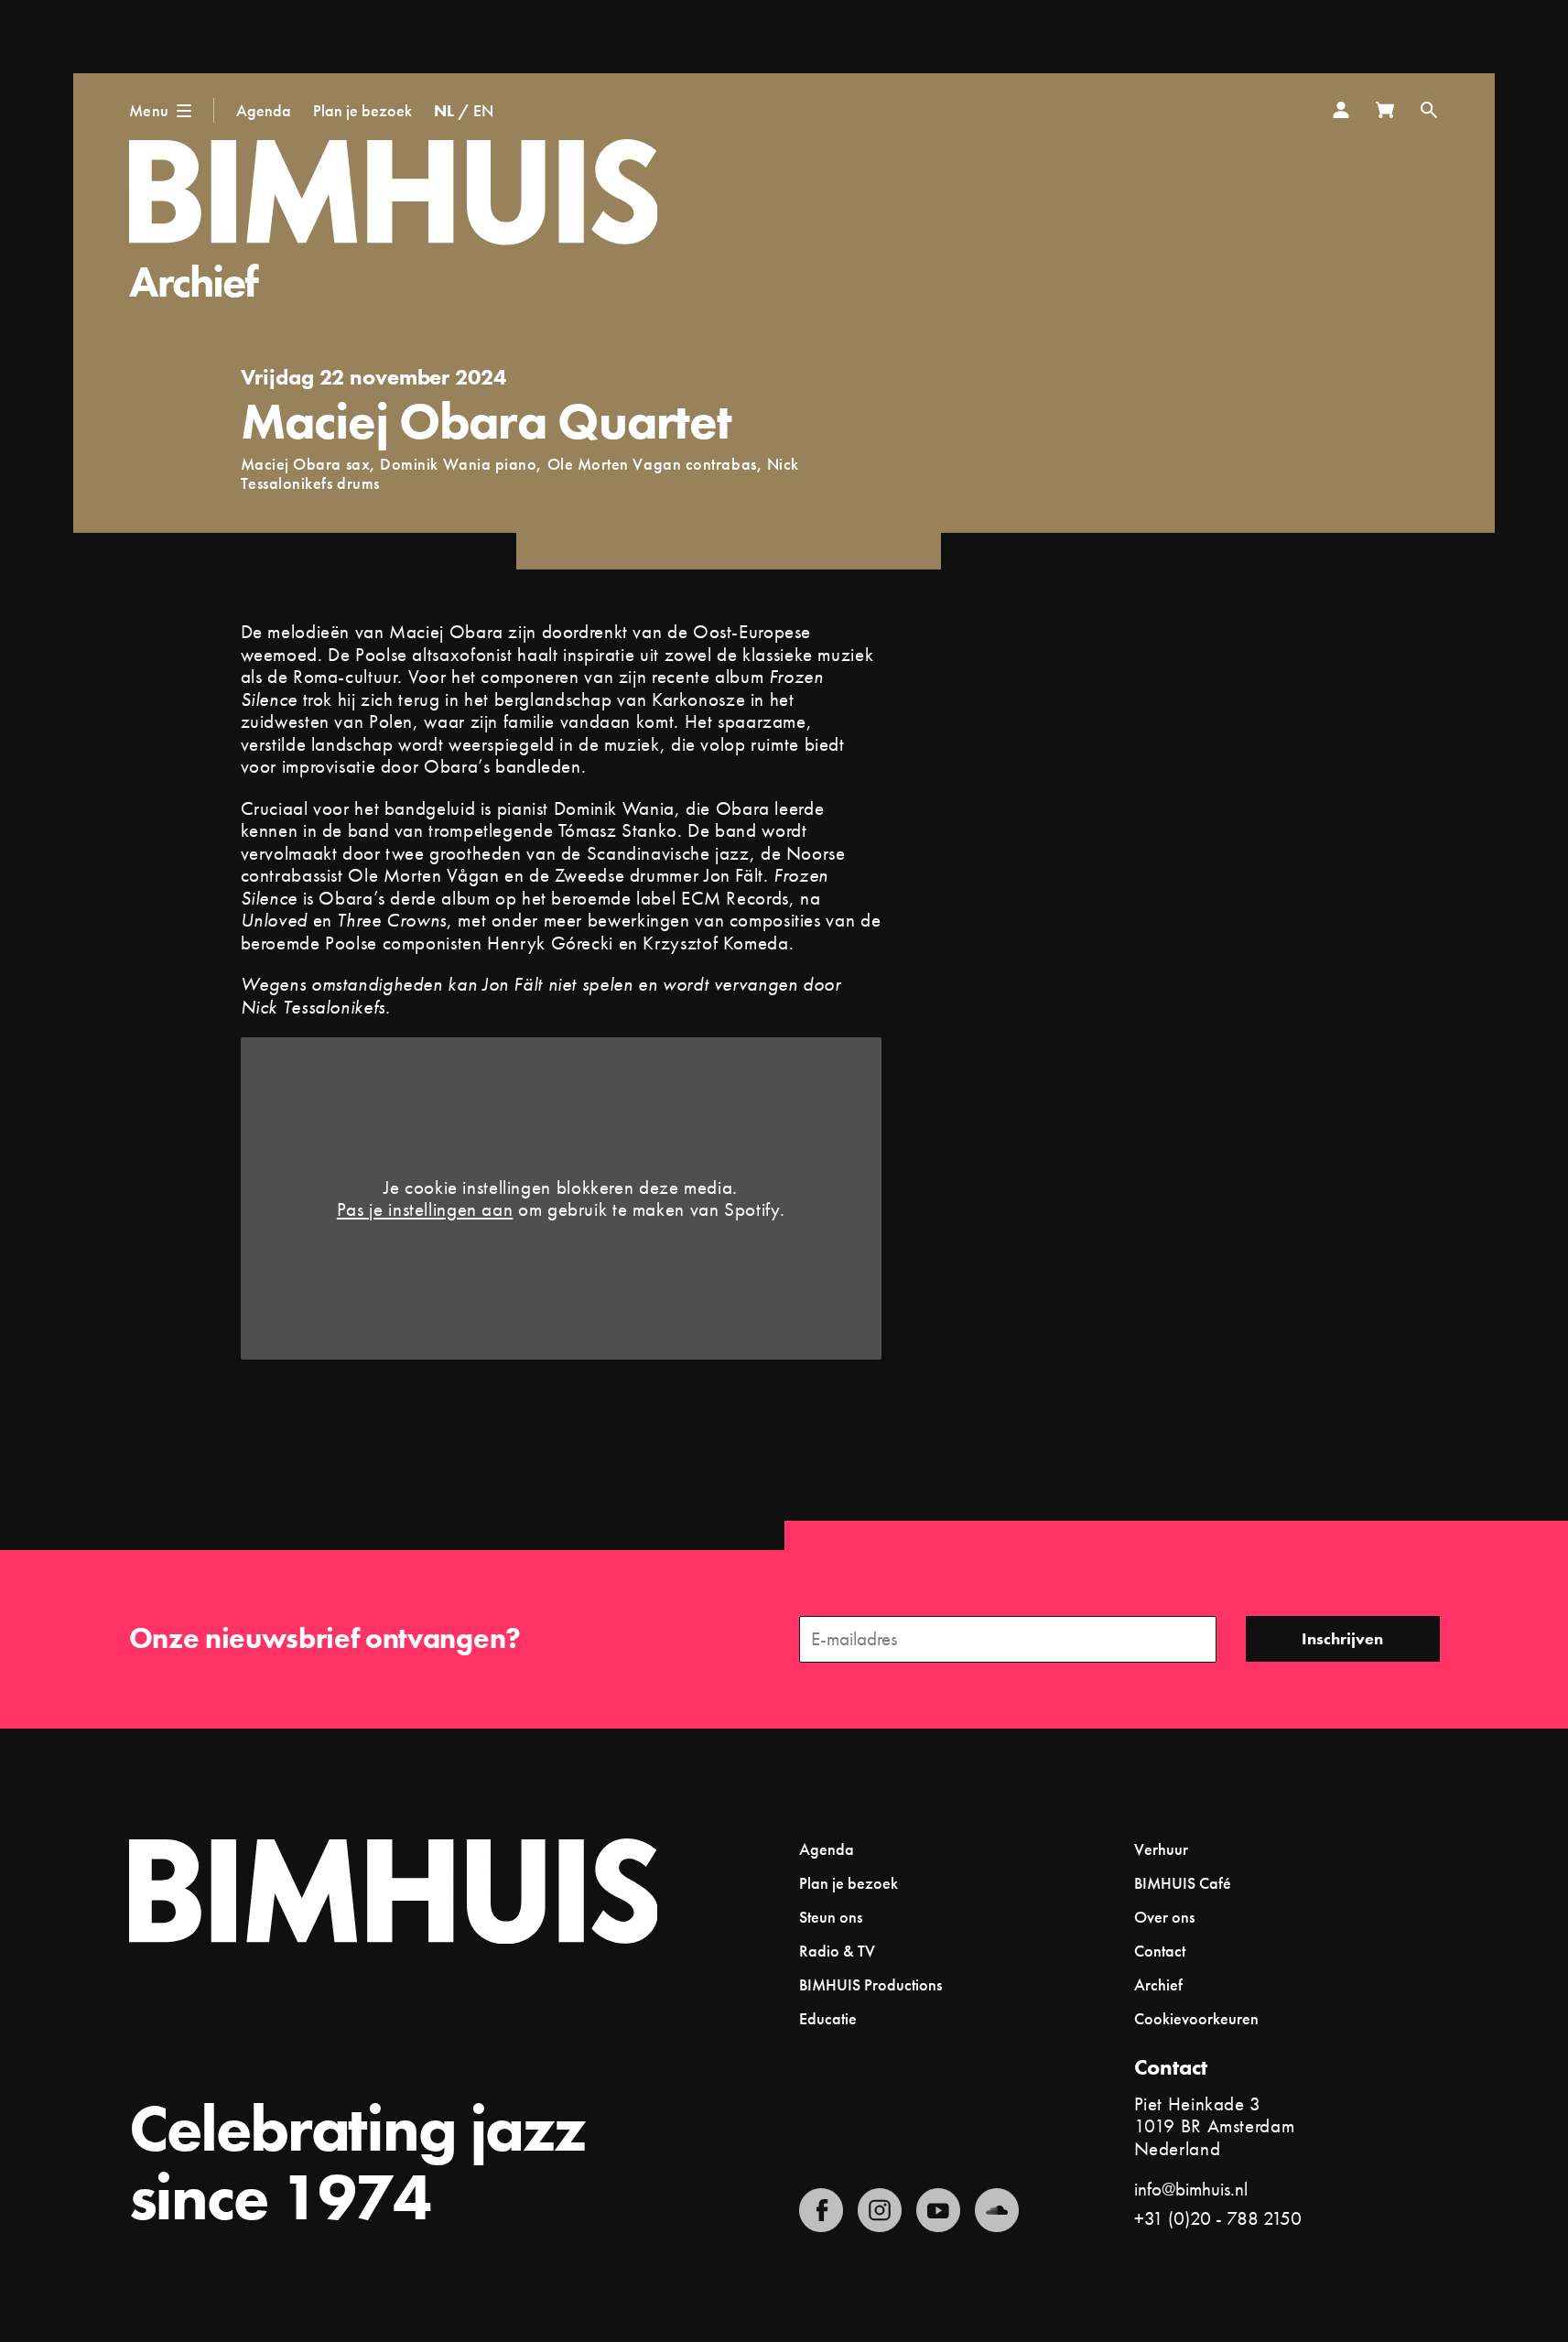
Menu (149, 110)
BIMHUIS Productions (871, 1984)
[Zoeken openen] (1429, 110)
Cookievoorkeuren (1196, 2019)
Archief (194, 282)
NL (444, 110)
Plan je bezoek (362, 110)
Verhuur (1161, 1849)
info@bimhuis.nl (1191, 2189)
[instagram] (880, 2210)
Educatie (828, 2018)
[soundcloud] (997, 2210)
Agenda (264, 110)
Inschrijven (1342, 1638)
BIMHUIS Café (1183, 1883)
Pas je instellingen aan (425, 1210)
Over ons (1164, 1917)
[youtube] (938, 2210)
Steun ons (831, 1917)
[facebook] (821, 2210)
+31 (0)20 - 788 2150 (1218, 2218)
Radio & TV (837, 1951)
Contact (1160, 1951)
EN (483, 110)
